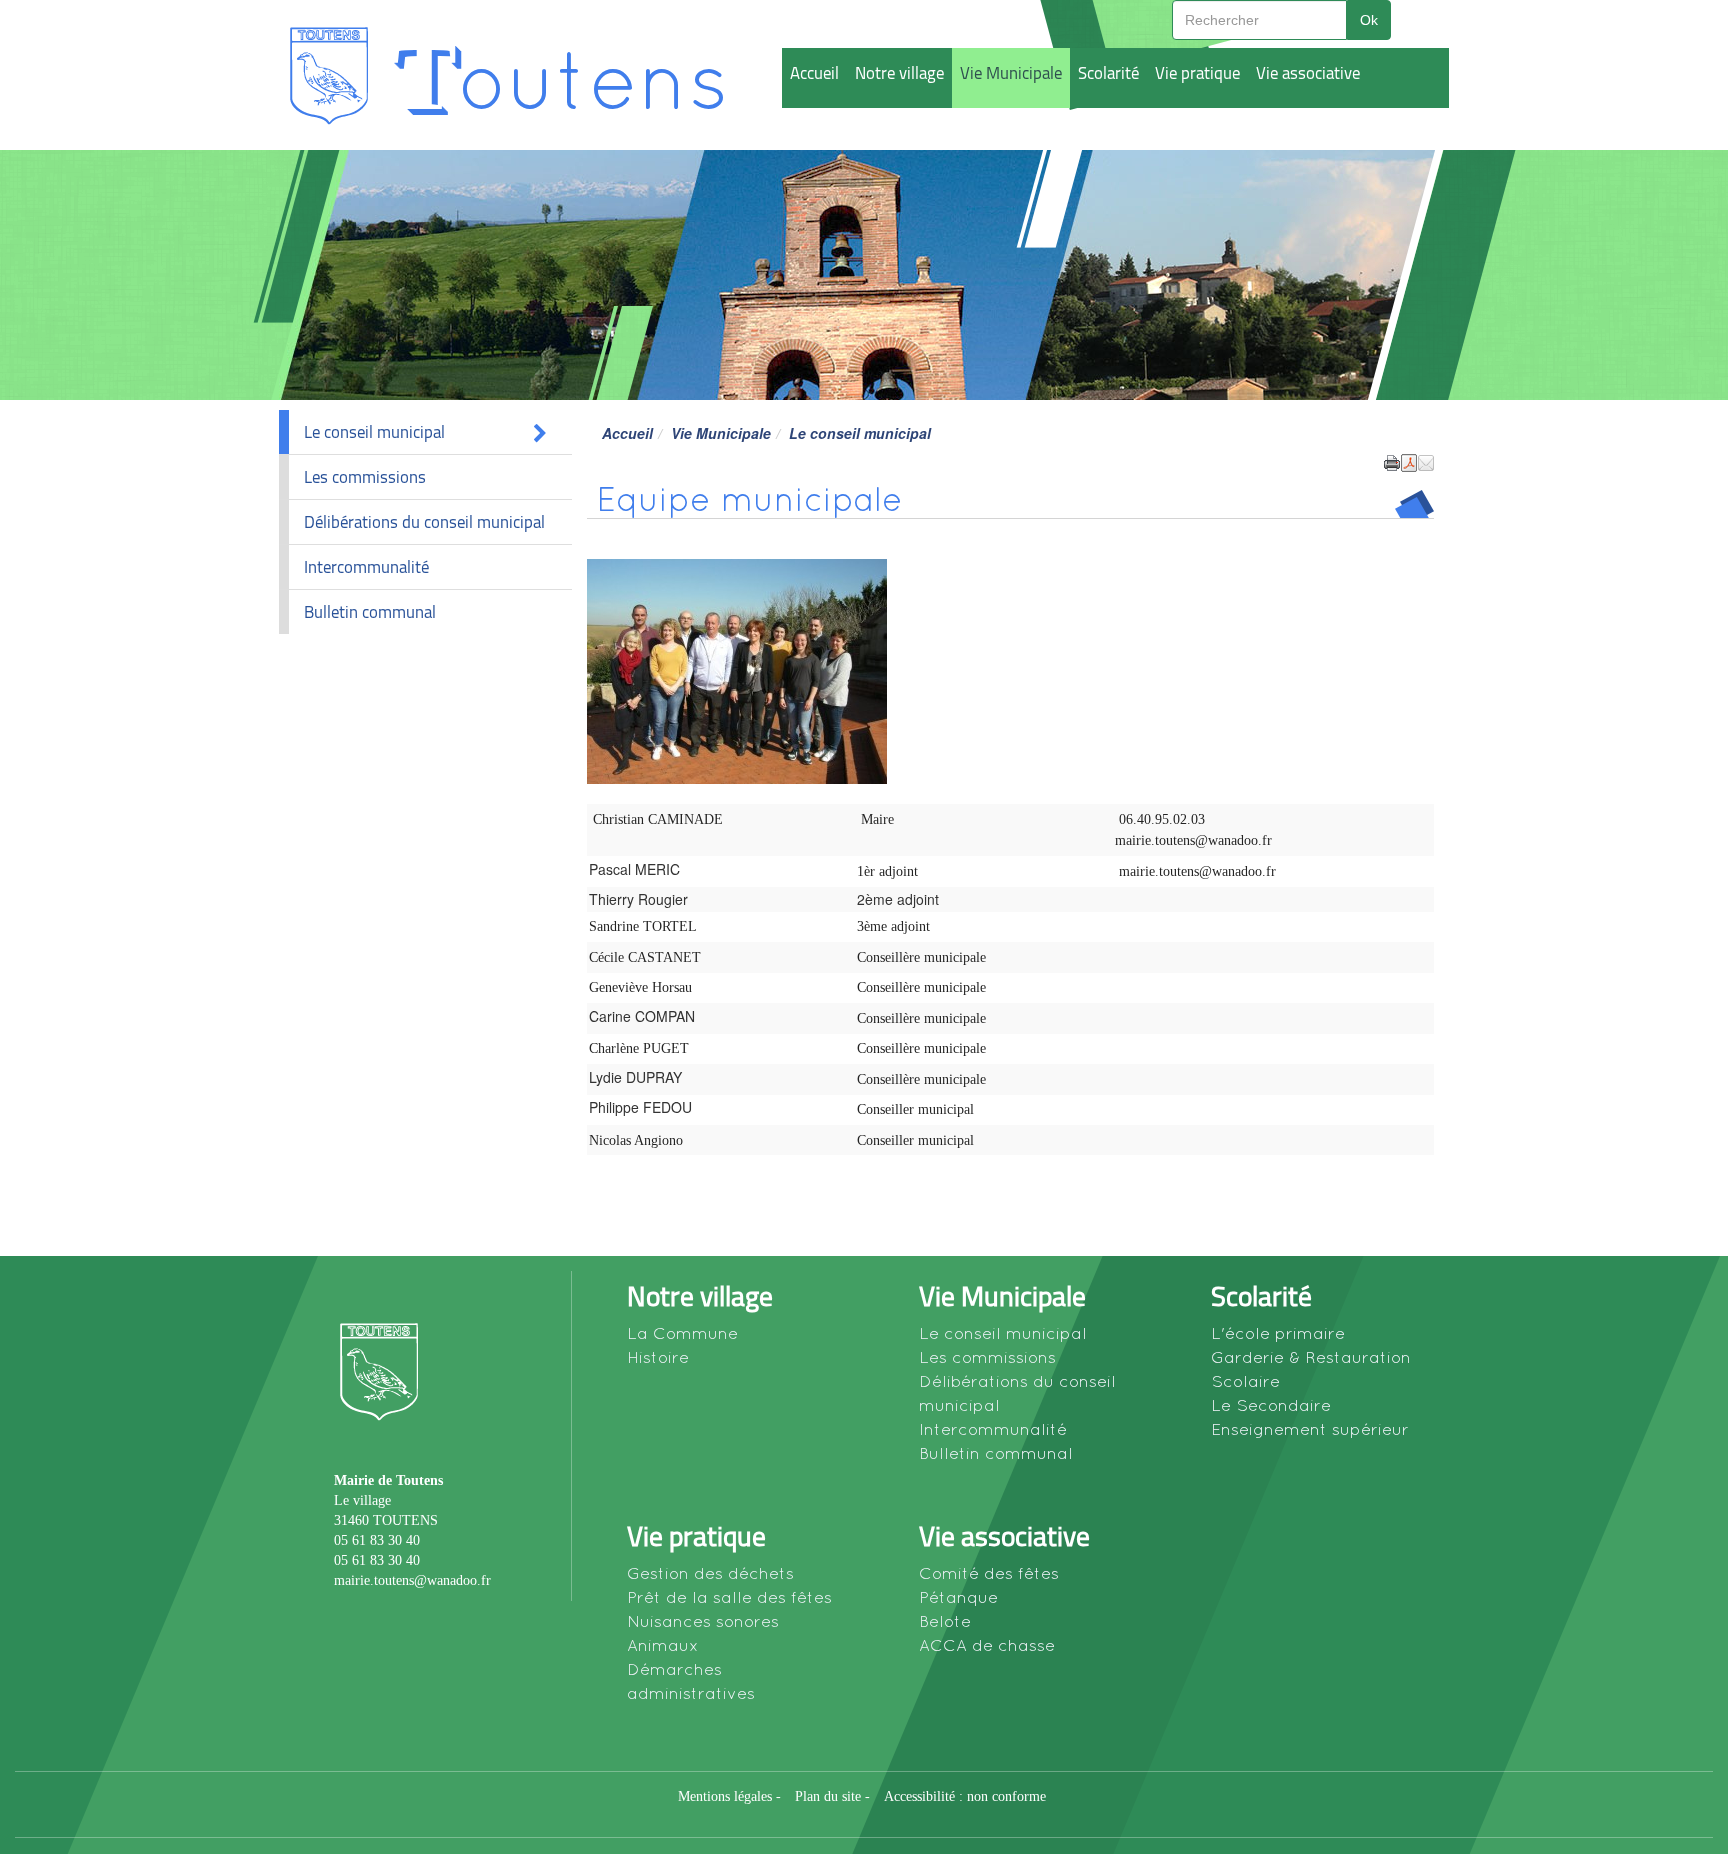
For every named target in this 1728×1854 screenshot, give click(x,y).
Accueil (814, 73)
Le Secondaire (1271, 1405)
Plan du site (828, 1796)
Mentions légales (725, 1796)
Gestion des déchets (710, 1573)
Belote (945, 1621)
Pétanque (958, 1597)
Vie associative (1308, 73)
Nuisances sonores (703, 1621)
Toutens (560, 76)
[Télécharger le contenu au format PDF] (1409, 461)
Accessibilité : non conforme (965, 1796)
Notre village (899, 73)
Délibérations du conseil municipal (424, 522)
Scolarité (1108, 73)
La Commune (682, 1333)
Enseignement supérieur (1310, 1429)
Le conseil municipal (374, 432)
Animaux (663, 1645)
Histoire (658, 1357)
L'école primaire (1278, 1333)
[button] (1426, 461)
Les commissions (365, 477)
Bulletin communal (370, 612)
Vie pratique (1197, 73)
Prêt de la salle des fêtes (729, 1597)
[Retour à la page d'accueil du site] (328, 75)
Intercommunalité (366, 567)
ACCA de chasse (987, 1645)
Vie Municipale (1011, 73)
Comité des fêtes (989, 1573)
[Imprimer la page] (1392, 461)
